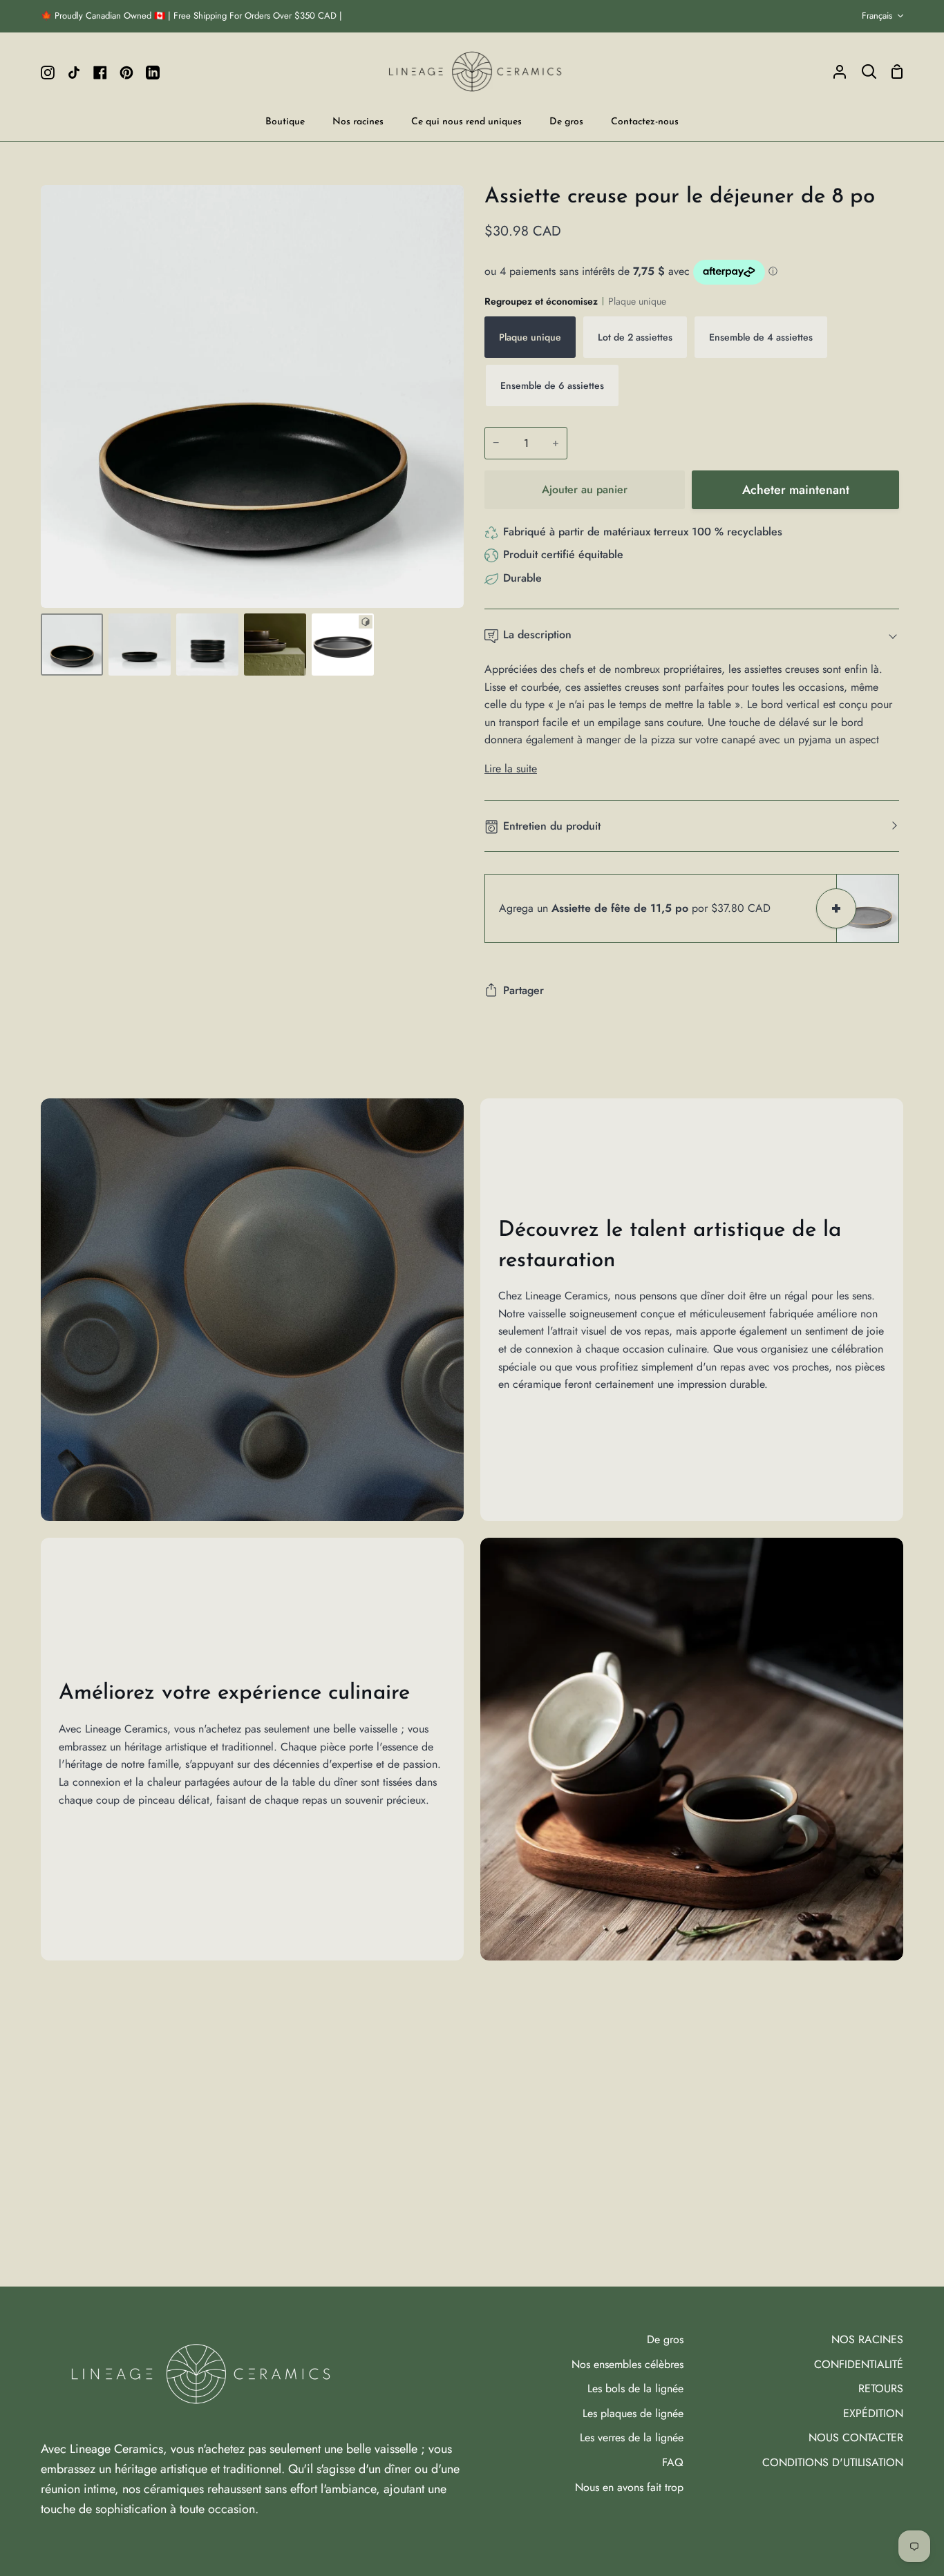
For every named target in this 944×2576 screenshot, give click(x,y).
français (877, 16)
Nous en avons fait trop (629, 2487)
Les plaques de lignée (633, 2413)
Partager (523, 990)
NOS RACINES (867, 2339)
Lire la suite (511, 769)
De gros (665, 2339)
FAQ (673, 2462)
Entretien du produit (552, 826)
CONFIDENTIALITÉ (859, 2364)
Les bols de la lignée (635, 2388)
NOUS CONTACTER (856, 2437)
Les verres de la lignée (632, 2437)
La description (537, 635)
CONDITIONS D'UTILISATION (833, 2462)
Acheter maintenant (796, 490)
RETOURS (881, 2388)
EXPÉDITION (873, 2413)
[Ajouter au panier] (836, 908)
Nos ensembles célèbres (627, 2364)
